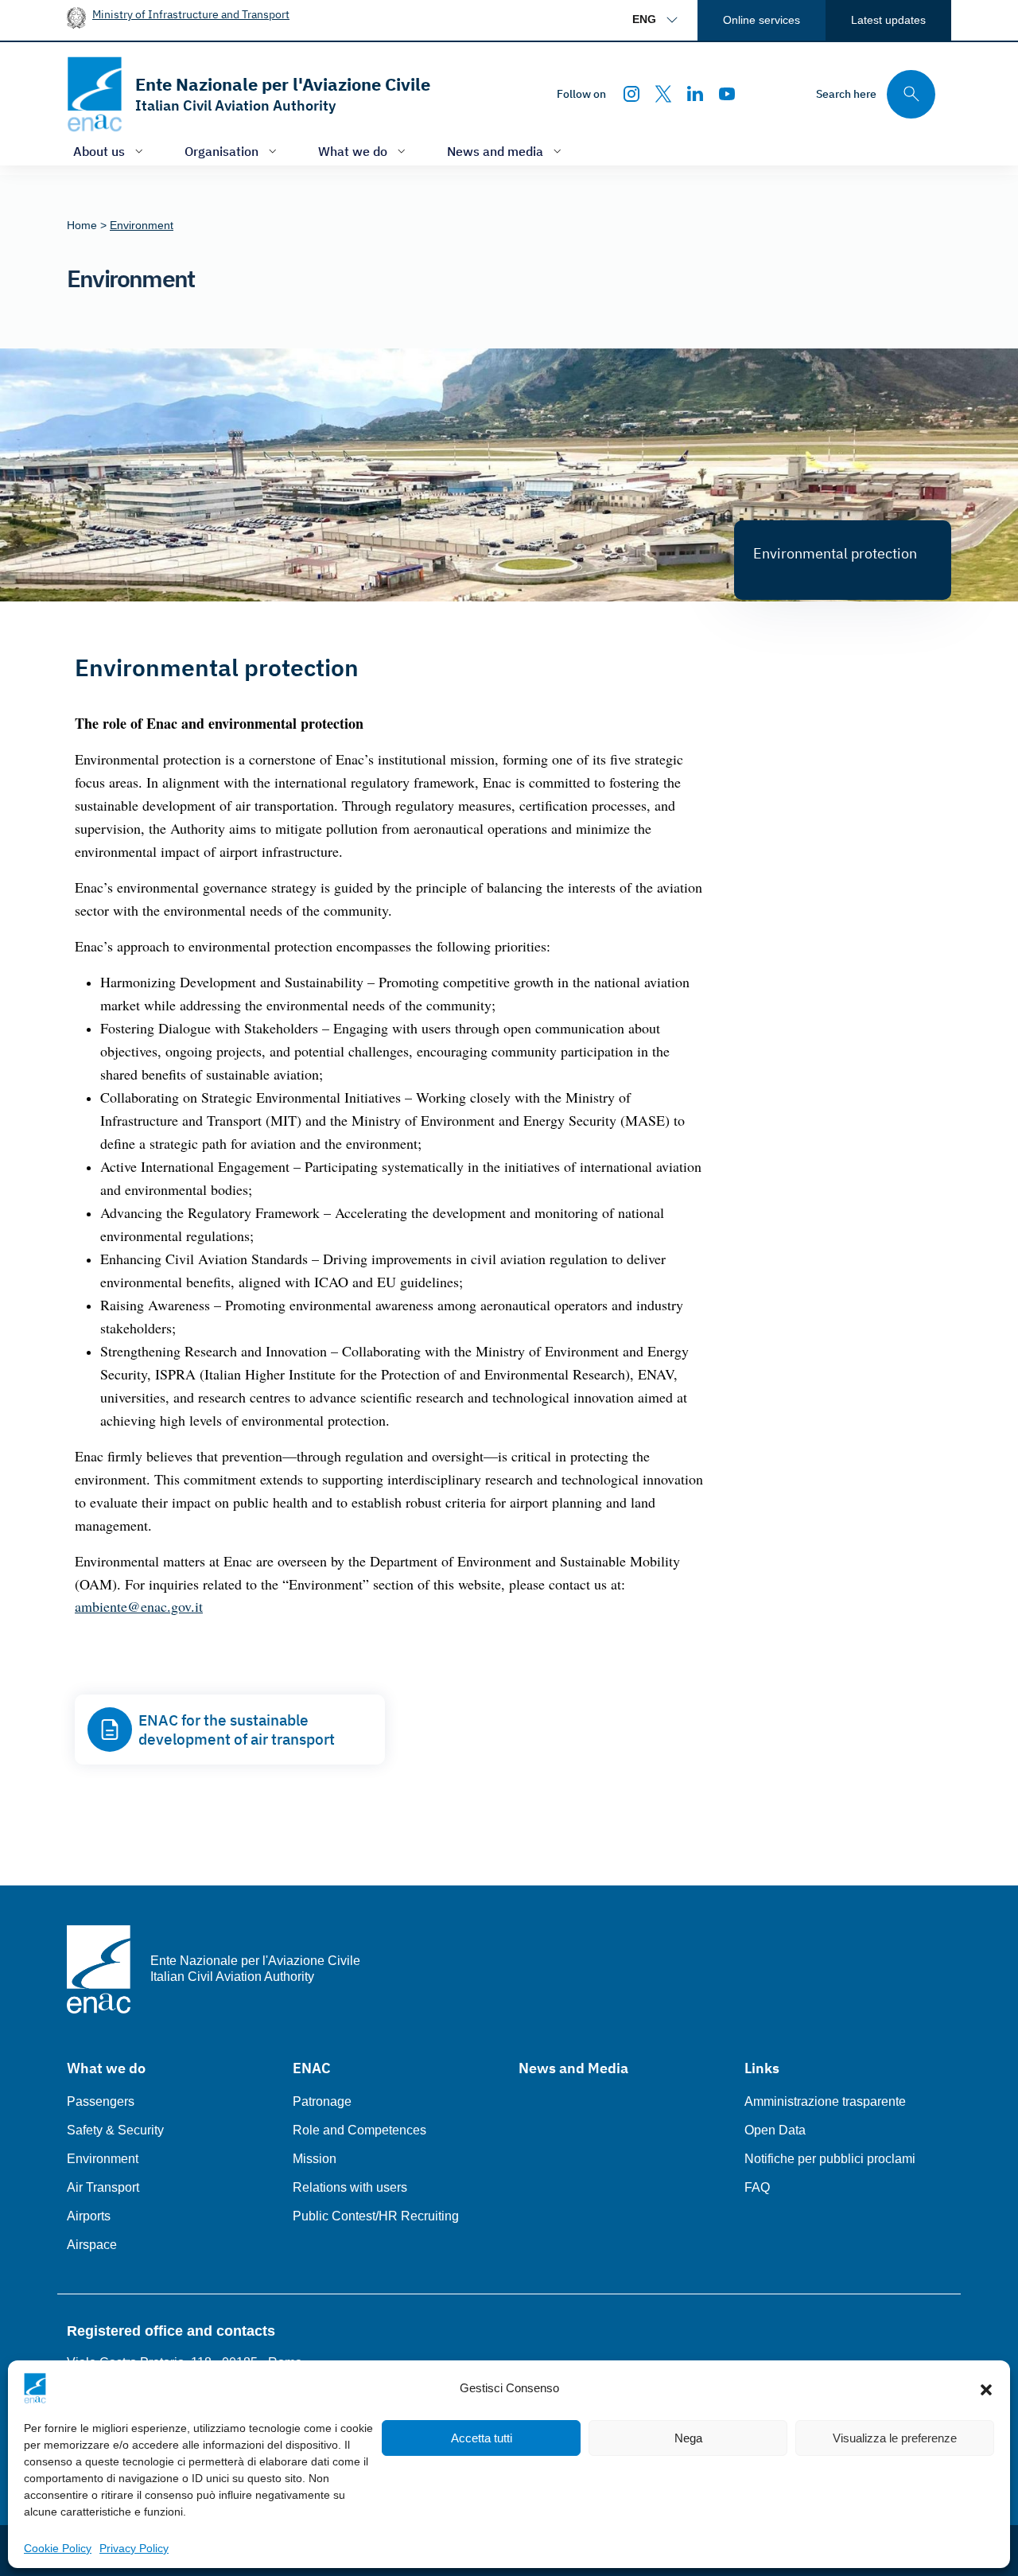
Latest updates (888, 20)
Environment (103, 2159)
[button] (986, 2388)
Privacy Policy (134, 2548)
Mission (315, 2159)
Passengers (101, 2101)
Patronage (322, 2101)
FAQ (757, 2187)
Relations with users (350, 2187)
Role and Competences (359, 2130)
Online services (762, 20)
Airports (89, 2216)
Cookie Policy (58, 2548)
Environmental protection (835, 553)
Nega (688, 2438)
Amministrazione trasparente (825, 2101)
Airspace (92, 2245)
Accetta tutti (482, 2438)
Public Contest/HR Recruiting (376, 2216)
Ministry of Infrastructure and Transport (191, 14)
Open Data (775, 2130)
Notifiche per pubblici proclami (830, 2159)
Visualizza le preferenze (895, 2438)
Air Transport (103, 2187)
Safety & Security (115, 2130)
